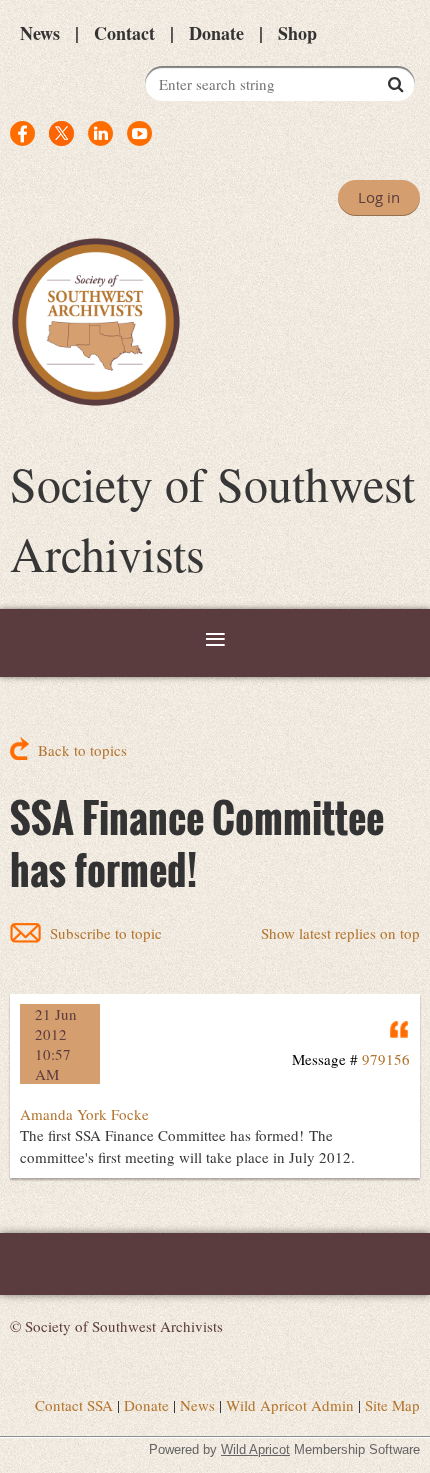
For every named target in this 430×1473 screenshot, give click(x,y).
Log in (379, 197)
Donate (216, 33)
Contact (124, 33)
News (40, 33)
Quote (400, 1029)
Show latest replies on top (340, 933)
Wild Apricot (255, 1449)
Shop (297, 33)
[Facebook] (22, 133)
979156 (386, 1059)
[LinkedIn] (100, 133)
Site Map (392, 1405)
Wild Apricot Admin (290, 1405)
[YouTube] (139, 133)
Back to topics (82, 750)
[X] (61, 133)
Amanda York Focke (84, 1114)
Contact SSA (74, 1405)
